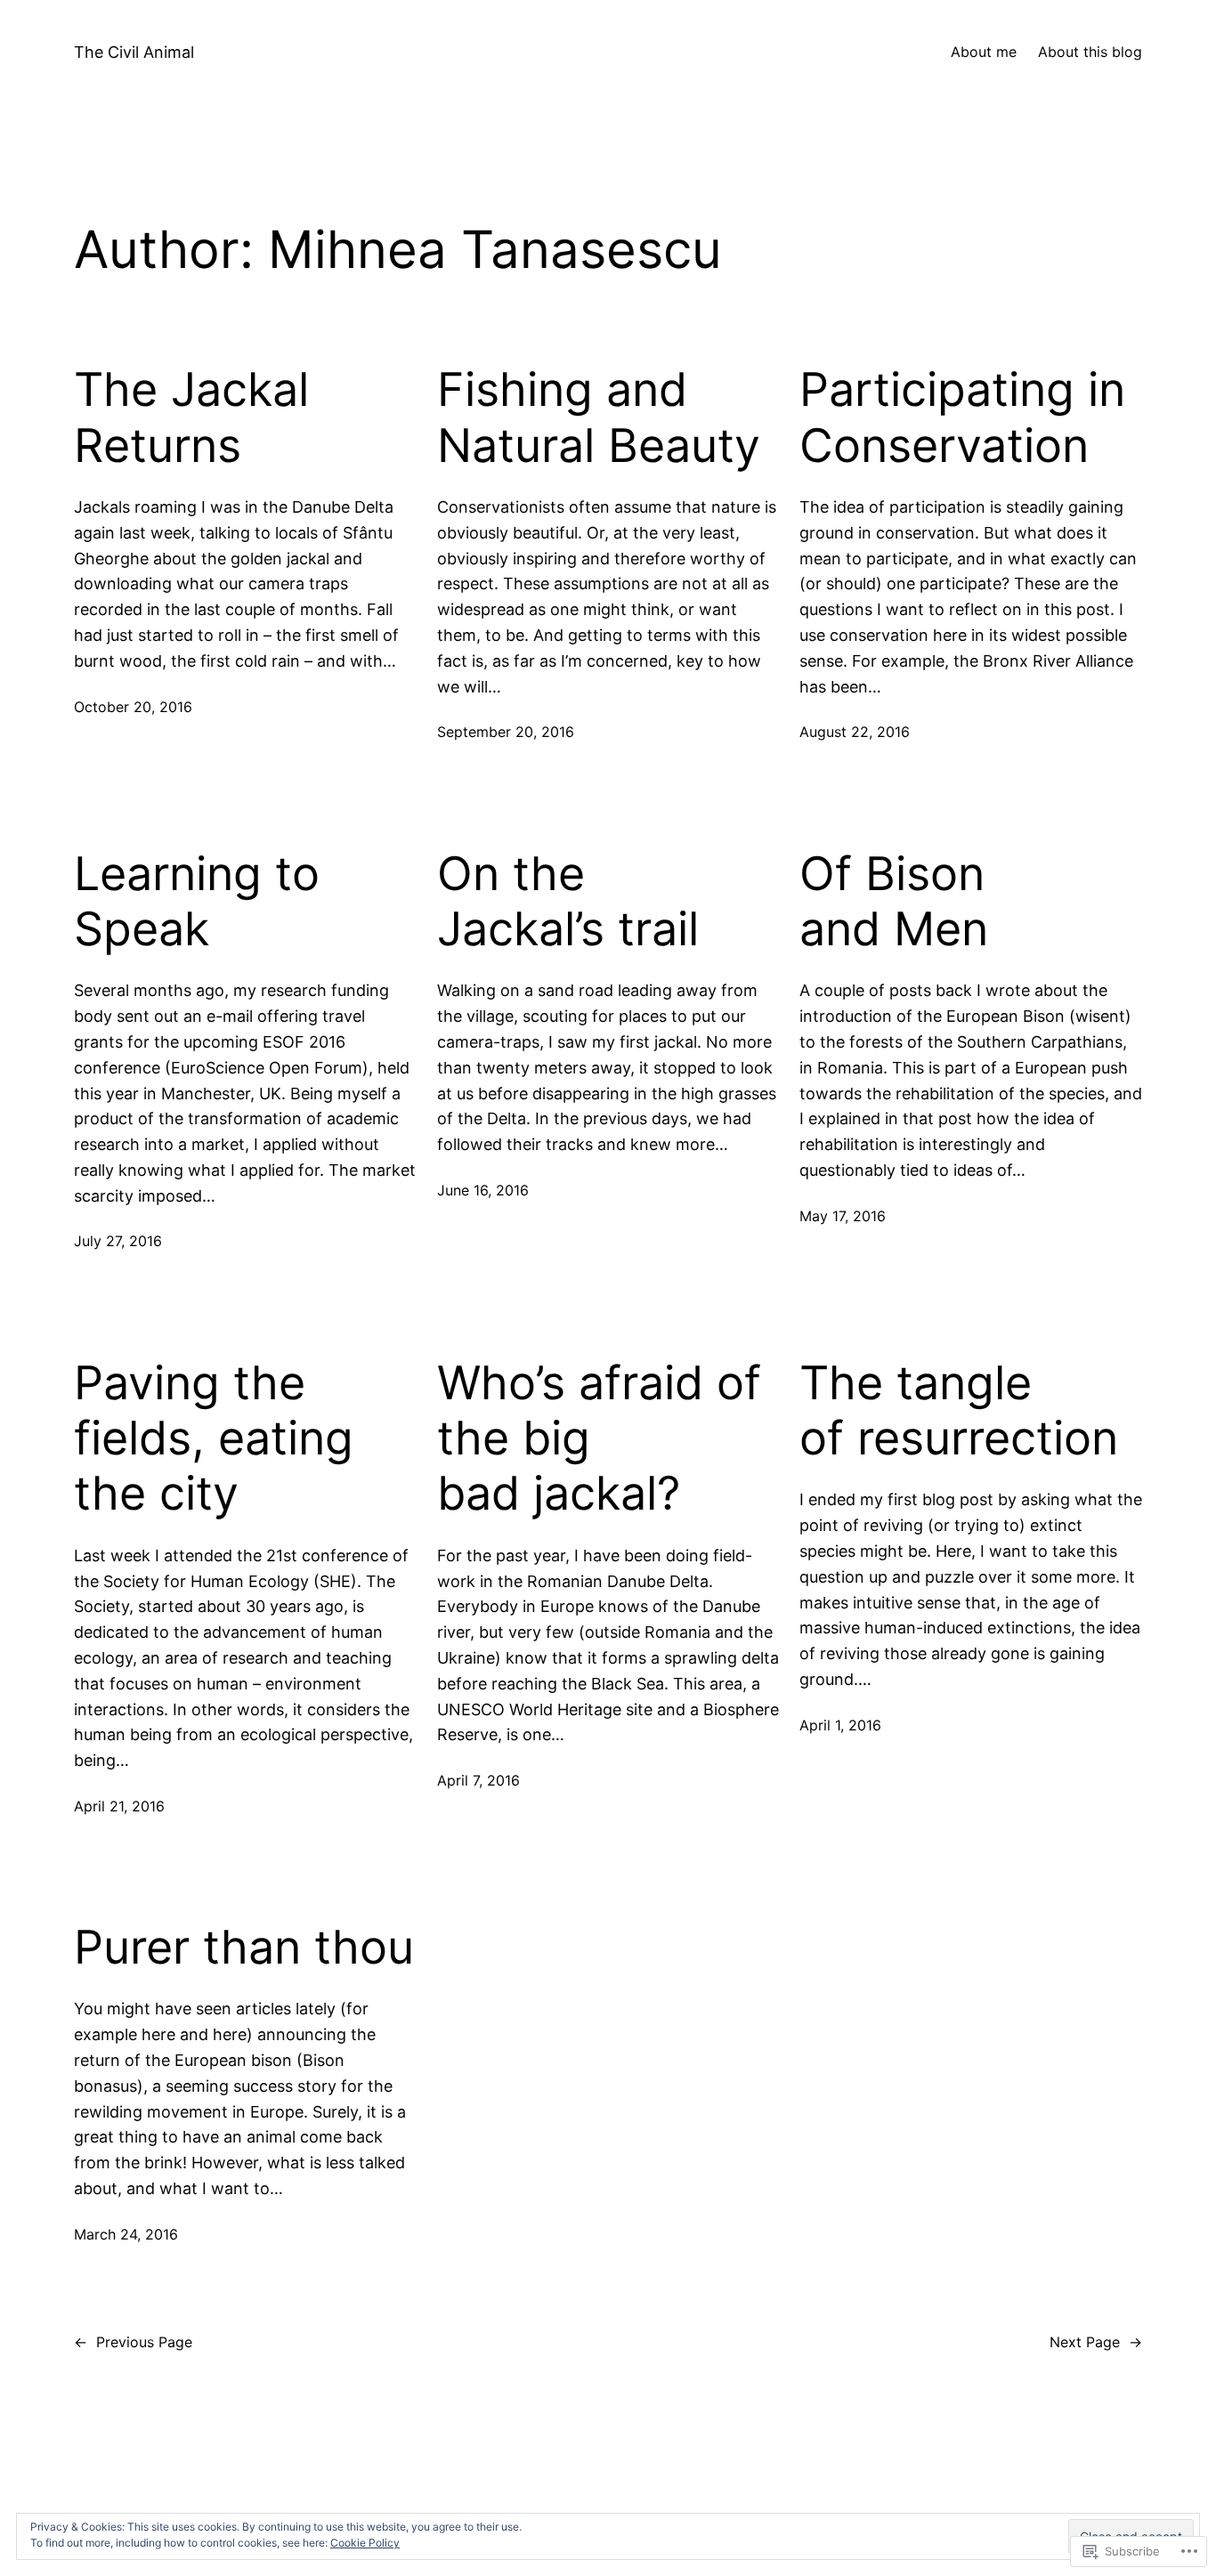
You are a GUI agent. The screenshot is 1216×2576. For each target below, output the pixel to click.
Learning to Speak (197, 902)
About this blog (1090, 52)
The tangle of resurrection (959, 1411)
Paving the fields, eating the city (214, 1439)
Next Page (1096, 2342)
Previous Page (133, 2342)
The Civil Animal (134, 52)
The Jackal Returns (191, 417)
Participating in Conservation (962, 417)
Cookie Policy (365, 2543)
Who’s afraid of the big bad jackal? (599, 1439)
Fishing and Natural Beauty (599, 417)
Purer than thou (244, 1948)
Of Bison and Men (894, 902)
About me (984, 52)
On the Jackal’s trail (568, 902)
